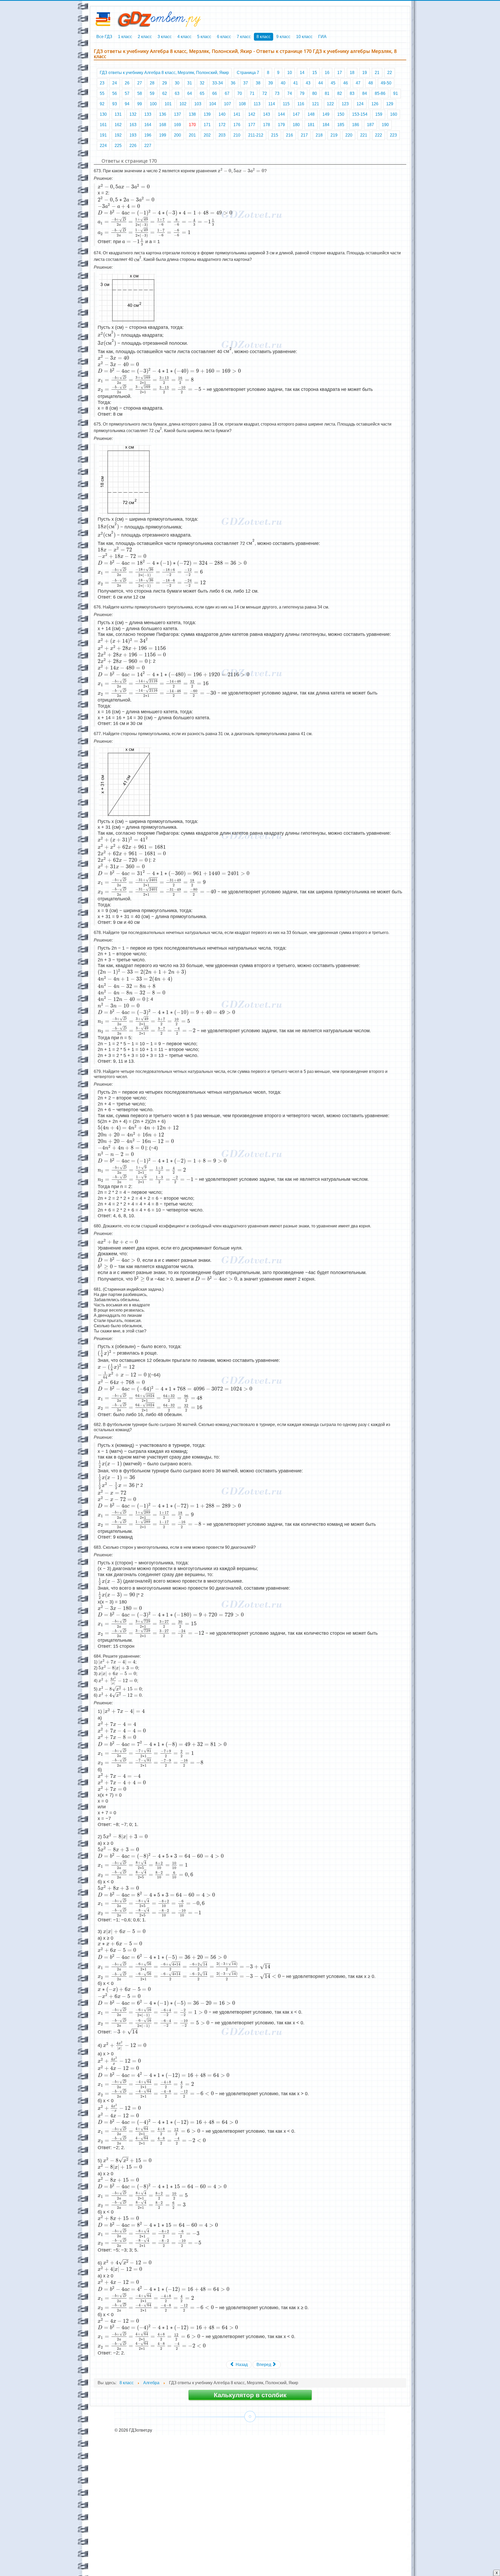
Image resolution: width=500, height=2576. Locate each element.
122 (330, 104)
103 (198, 104)
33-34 (218, 83)
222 (379, 135)
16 (327, 73)
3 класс (165, 37)
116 (301, 104)
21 (377, 73)
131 (118, 114)
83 (352, 93)
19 (365, 73)
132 (133, 114)
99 (140, 104)
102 (183, 104)
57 (127, 93)
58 (140, 93)
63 (177, 93)
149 (326, 114)
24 (115, 83)
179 (281, 125)
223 (393, 135)
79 (302, 93)
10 (290, 73)
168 (163, 125)
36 (233, 83)
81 (327, 93)
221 (364, 135)
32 (202, 83)
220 (349, 135)
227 (148, 146)
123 (345, 104)
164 (148, 125)
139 (207, 114)
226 (133, 146)
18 (352, 73)
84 (365, 93)
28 (152, 83)
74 (290, 93)
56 (115, 93)
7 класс (244, 37)
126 (375, 104)
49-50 (386, 83)
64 (190, 93)
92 (102, 104)
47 (358, 83)
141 (237, 114)
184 (326, 125)
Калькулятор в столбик (250, 2395)
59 (152, 93)
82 (340, 93)
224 (103, 146)
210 (237, 135)
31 (190, 83)
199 (163, 135)
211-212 (256, 135)
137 (177, 114)
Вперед (264, 2365)
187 (370, 125)
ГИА (322, 37)
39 (271, 83)
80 (315, 93)
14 (302, 73)
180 (296, 125)
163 (133, 125)
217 (304, 135)
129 (390, 104)
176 (237, 125)
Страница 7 (248, 73)
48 (371, 83)
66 (215, 93)
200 (177, 135)
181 (311, 125)
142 (252, 114)
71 (252, 93)
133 (148, 114)
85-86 (380, 93)
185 (341, 125)
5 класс (204, 37)
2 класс (145, 37)
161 (103, 125)
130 (103, 114)
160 (394, 114)
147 (296, 114)
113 (257, 104)
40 (283, 83)
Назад (241, 2365)
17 (340, 73)
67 (227, 93)
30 (177, 83)
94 (127, 104)
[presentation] (241, 171)
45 (333, 83)
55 (102, 93)
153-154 (360, 114)
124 (360, 104)
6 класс (224, 37)
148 (311, 114)
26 (127, 83)
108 (242, 104)
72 (265, 93)
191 (103, 135)
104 (213, 104)
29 (165, 83)
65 (202, 93)
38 (258, 83)
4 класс (184, 37)
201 (192, 135)
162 (118, 125)
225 (118, 146)
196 (148, 135)
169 (177, 125)
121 (315, 104)
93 (115, 104)
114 (272, 104)
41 (296, 83)
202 (207, 135)
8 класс (264, 37)
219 (334, 135)
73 (277, 93)
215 (275, 135)
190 (385, 125)
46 (346, 83)
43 (308, 83)
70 (240, 93)
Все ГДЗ (104, 37)
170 (192, 125)
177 (252, 125)
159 (379, 114)
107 (227, 104)
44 (321, 83)
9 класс (283, 37)
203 (222, 135)
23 (102, 83)
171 (207, 125)
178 (267, 125)
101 (168, 104)
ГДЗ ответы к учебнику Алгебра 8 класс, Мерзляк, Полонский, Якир (164, 73)
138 (192, 114)
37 (246, 83)
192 (118, 135)
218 (319, 135)
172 (222, 125)
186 (356, 125)
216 (289, 135)
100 (153, 104)
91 (396, 93)
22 (390, 73)
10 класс (304, 37)
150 (341, 114)
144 (281, 114)
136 (163, 114)
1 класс (125, 37)
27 (140, 83)
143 (267, 114)
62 (165, 93)
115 (286, 104)
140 (222, 114)
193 (133, 135)
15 (315, 73)
